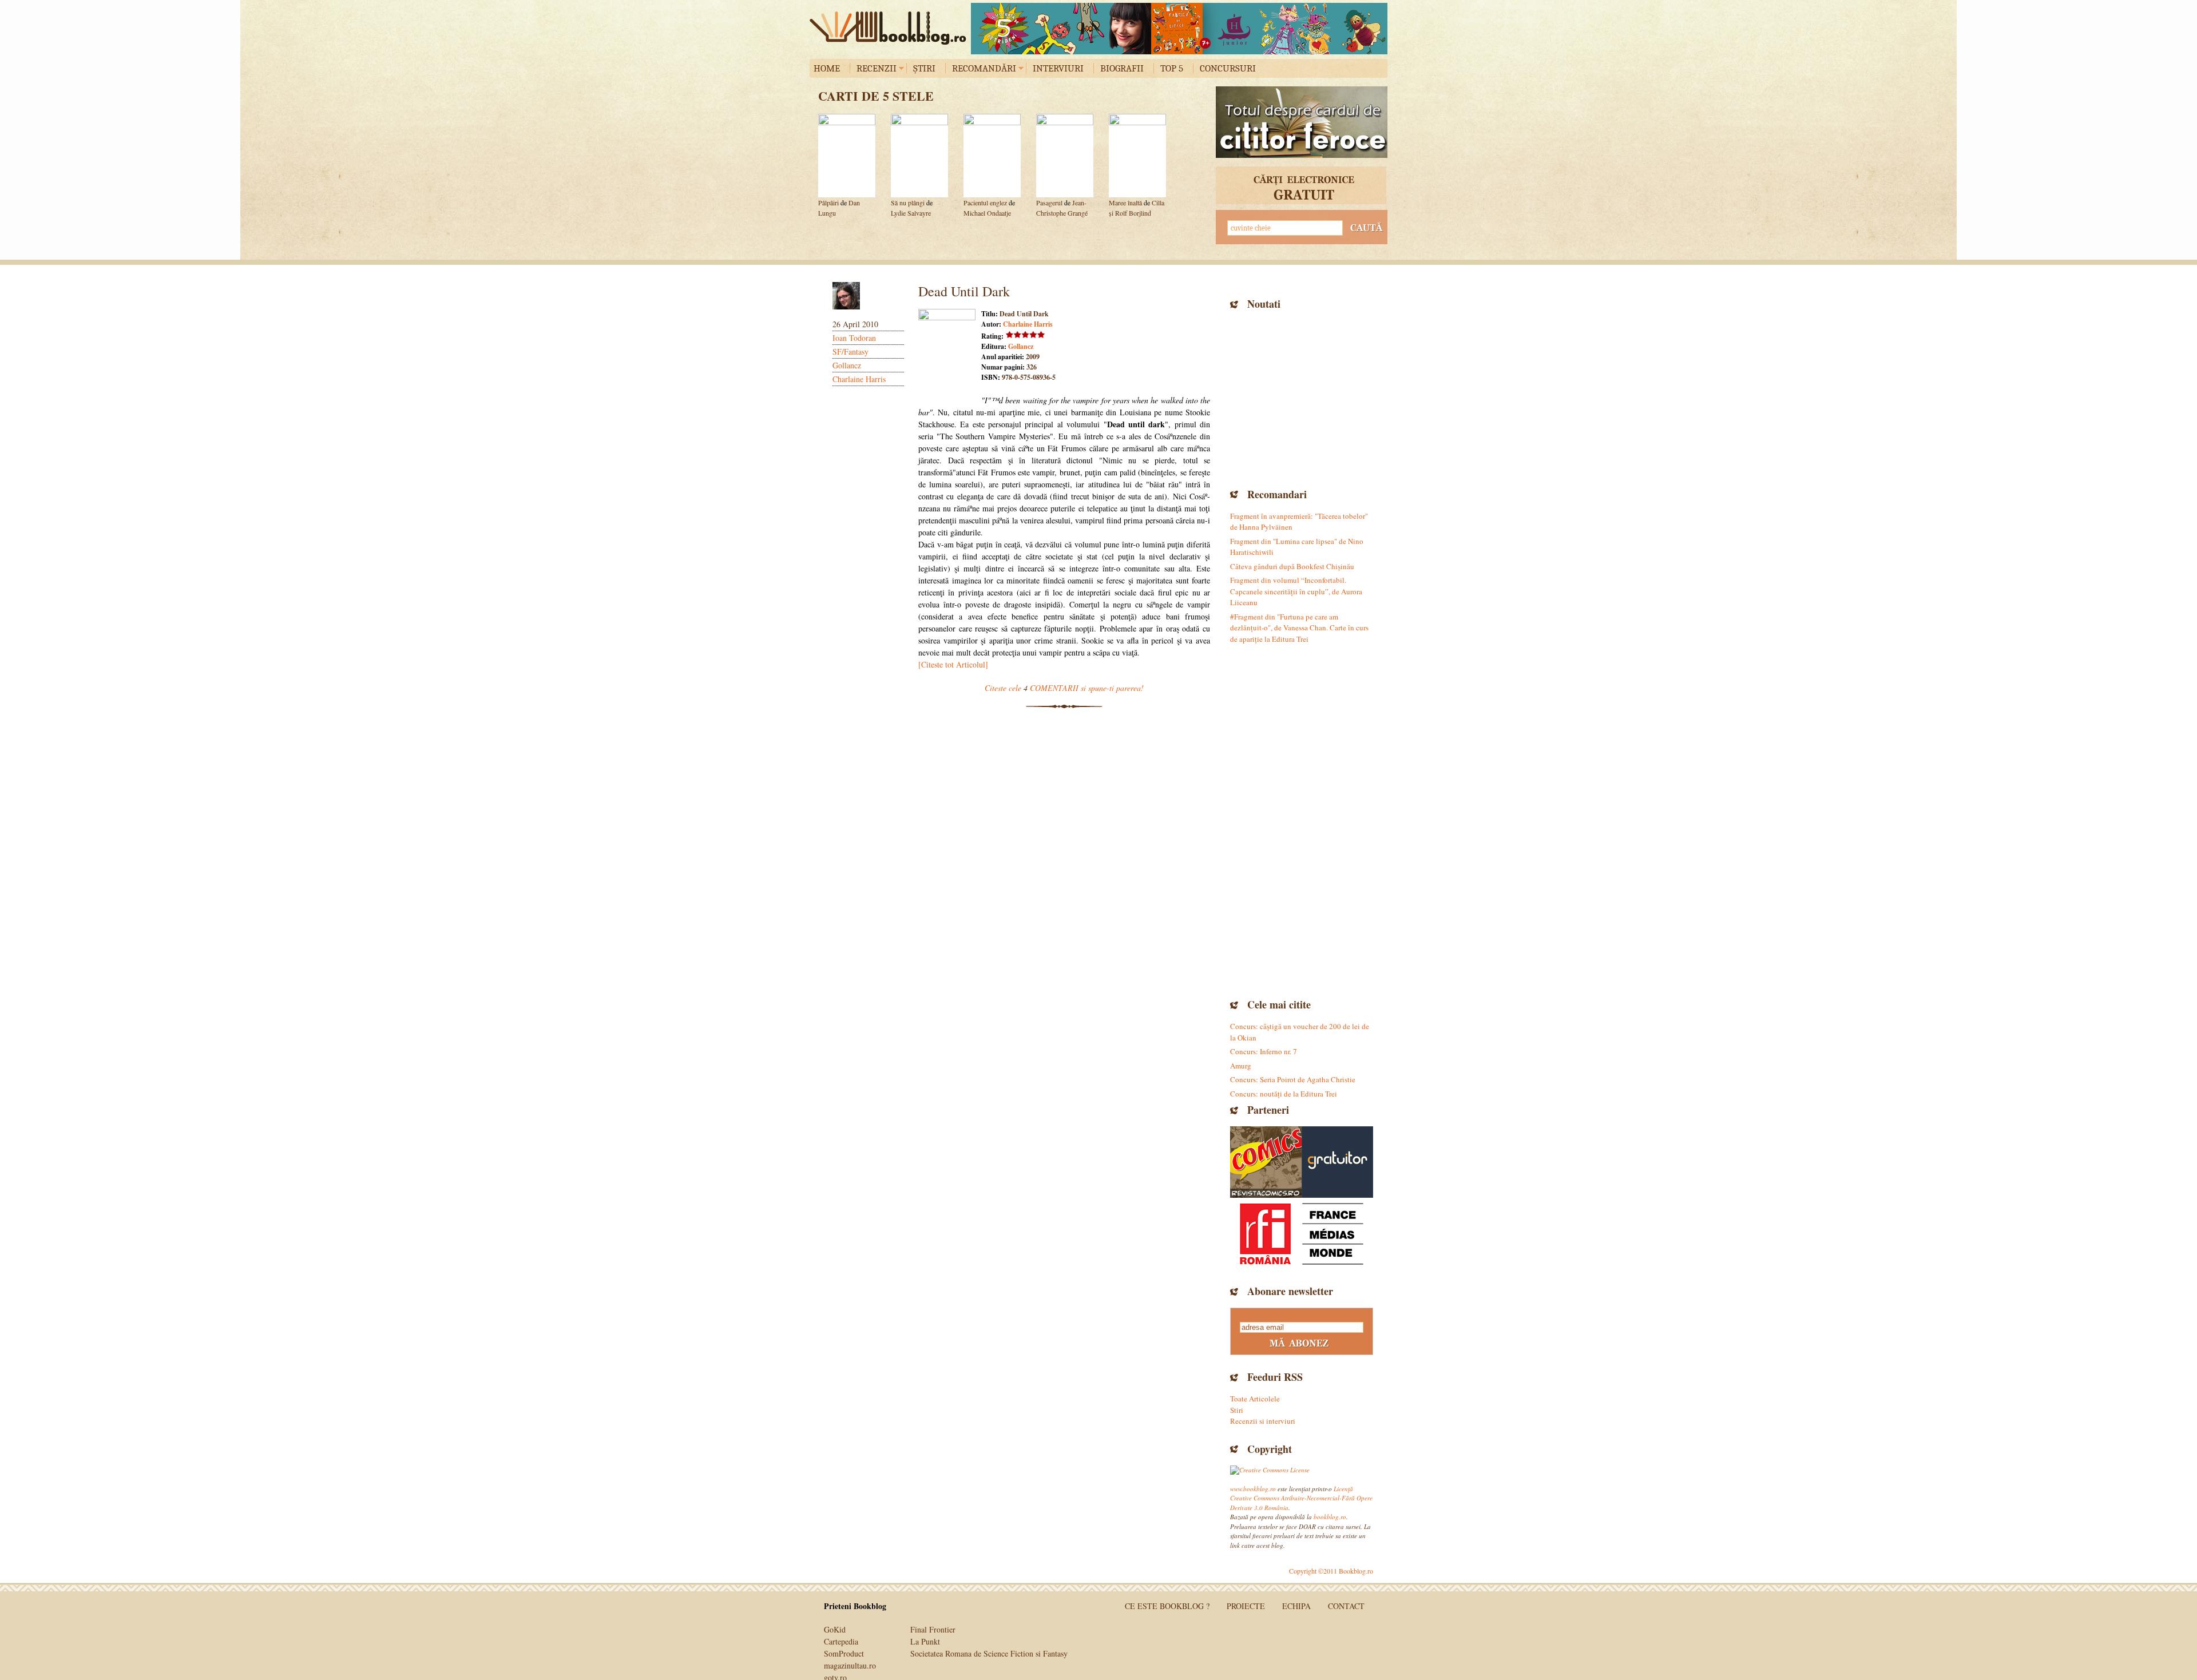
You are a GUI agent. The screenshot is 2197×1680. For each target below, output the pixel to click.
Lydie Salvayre (911, 213)
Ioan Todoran (854, 338)
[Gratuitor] (1337, 1162)
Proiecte (1246, 1606)
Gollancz (847, 365)
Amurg (1241, 1066)
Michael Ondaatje (987, 213)
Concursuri (1228, 68)
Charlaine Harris (859, 379)
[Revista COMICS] (1266, 1162)
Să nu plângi (909, 202)
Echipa (1296, 1606)
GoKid (835, 1629)
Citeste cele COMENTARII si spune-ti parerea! (1064, 688)
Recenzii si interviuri (1263, 1421)
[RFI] (1302, 1234)
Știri (924, 68)
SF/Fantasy (850, 352)
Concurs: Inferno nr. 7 (1264, 1051)
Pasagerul (1049, 202)
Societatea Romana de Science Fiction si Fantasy (989, 1653)
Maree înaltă (1125, 202)
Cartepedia (841, 1641)
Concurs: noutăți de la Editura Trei (1284, 1094)
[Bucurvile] (1179, 29)
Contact (1346, 1606)
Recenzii (877, 68)
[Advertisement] (1302, 398)
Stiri (1237, 1410)
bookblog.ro (891, 28)
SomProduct (844, 1653)
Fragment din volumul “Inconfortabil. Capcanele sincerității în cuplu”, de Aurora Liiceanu (1296, 591)
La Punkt (925, 1641)
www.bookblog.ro (1253, 1489)
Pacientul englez (985, 202)
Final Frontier (933, 1629)
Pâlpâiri (828, 202)
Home (827, 68)
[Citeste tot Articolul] (953, 664)
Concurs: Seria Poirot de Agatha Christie (1293, 1079)
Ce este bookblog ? (1167, 1606)
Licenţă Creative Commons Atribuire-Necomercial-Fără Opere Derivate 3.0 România (1301, 1498)
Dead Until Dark (964, 291)
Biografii (1122, 68)
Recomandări (984, 68)
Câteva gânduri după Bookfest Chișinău (1292, 566)
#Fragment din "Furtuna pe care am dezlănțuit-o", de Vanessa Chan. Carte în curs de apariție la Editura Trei (1299, 628)
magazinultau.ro (850, 1665)
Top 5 (1172, 68)
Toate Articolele (1255, 1399)
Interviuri (1058, 68)
